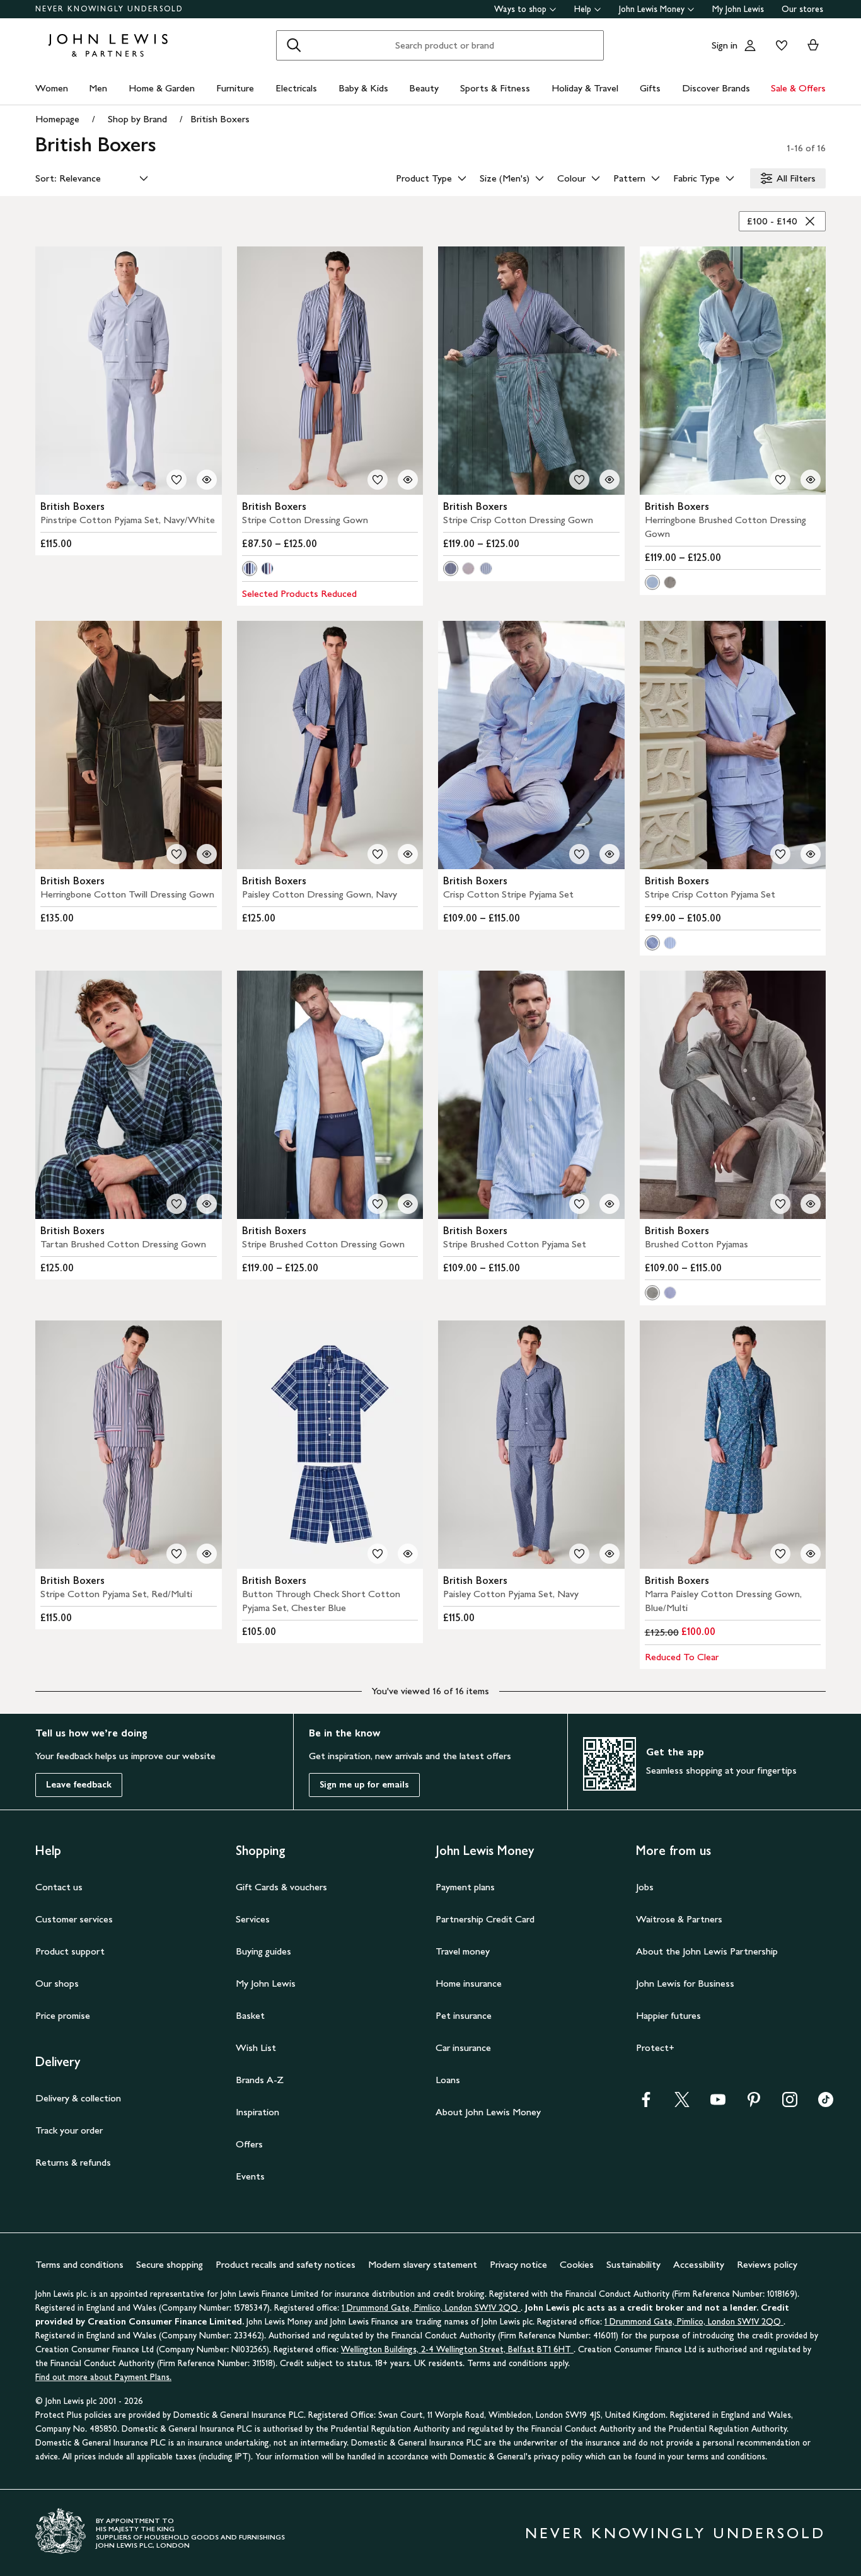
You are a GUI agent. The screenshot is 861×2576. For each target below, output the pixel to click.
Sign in (725, 45)
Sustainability (633, 2264)
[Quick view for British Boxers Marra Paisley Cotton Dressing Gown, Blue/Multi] (811, 1554)
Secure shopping (170, 2264)
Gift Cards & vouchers (281, 1887)
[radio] (250, 569)
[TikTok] (826, 2104)
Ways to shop (520, 9)
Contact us (59, 1887)
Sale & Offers (798, 88)
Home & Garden (162, 88)
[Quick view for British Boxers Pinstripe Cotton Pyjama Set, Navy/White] (207, 480)
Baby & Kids (363, 88)
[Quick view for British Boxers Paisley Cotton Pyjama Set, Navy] (610, 1554)
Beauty (424, 88)
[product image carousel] (129, 371)
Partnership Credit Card (485, 1919)
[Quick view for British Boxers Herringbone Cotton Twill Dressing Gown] (207, 854)
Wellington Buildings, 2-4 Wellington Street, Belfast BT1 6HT (457, 2349)
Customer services (74, 1919)
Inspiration (257, 2112)
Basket (250, 2015)
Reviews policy (767, 2264)
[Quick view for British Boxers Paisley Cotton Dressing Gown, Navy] (408, 854)
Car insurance (463, 2048)
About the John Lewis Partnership (707, 1951)
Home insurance (469, 1983)
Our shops (57, 1983)
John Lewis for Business (685, 1983)
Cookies (577, 2264)
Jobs (645, 1887)
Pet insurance (464, 2015)
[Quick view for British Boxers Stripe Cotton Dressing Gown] (408, 480)
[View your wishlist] (779, 45)
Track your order (69, 2130)
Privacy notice (518, 2264)
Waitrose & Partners (679, 1919)
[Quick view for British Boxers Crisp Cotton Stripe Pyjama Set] (610, 854)
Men (98, 88)
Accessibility (699, 2264)
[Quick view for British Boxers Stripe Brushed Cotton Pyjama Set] (610, 1204)
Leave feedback (79, 1785)
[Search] (294, 45)
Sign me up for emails (364, 1785)
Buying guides (263, 1951)
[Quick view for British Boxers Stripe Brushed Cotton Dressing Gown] (408, 1204)
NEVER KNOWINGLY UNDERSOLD (109, 9)
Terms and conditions (79, 2264)
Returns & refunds (73, 2162)
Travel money (463, 1951)
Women (52, 88)
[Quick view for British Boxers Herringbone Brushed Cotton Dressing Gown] (811, 480)
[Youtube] (718, 2104)
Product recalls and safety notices (286, 2264)
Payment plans (465, 1887)
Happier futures (668, 2015)
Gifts (650, 88)
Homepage (57, 119)
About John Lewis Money (488, 2112)
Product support (70, 1951)
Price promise (63, 2015)
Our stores (802, 9)
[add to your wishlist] (176, 480)
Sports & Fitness (495, 88)
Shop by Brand (137, 119)
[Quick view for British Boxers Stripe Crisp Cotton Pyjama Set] (811, 854)
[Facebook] (646, 2104)
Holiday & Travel (585, 88)
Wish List (256, 2048)
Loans (448, 2080)
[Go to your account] (750, 45)
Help (583, 9)
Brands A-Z (260, 2080)
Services (253, 1919)
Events (250, 2176)
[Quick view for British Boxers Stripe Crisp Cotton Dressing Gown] (610, 480)
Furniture (235, 88)
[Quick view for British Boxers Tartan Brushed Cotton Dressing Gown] (207, 1204)
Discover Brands (716, 88)
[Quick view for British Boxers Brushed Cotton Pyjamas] (811, 1204)
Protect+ (655, 2048)
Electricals (296, 88)
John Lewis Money (652, 9)
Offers (249, 2144)
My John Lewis (738, 9)
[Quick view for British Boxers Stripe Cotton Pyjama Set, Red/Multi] (207, 1554)
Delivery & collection (78, 2098)
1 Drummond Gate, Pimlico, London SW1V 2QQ (431, 2308)
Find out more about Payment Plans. (103, 2377)
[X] (682, 2104)
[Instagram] (790, 2104)
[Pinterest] (754, 2104)
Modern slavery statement (423, 2264)
